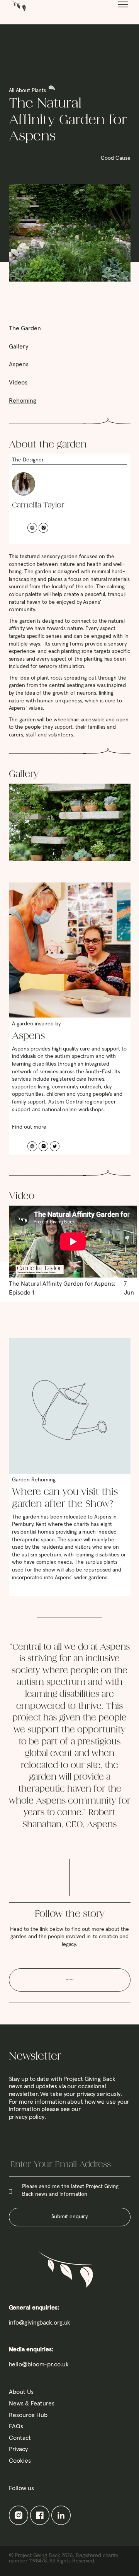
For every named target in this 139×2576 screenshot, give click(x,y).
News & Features (32, 2403)
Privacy (18, 2449)
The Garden (25, 328)
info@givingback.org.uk (40, 2323)
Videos (18, 383)
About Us (21, 2392)
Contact (20, 2438)
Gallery (19, 347)
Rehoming (23, 401)
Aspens (19, 364)
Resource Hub (28, 2415)
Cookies (20, 2461)
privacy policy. (28, 2117)
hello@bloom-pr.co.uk (39, 2364)
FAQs (16, 2426)
